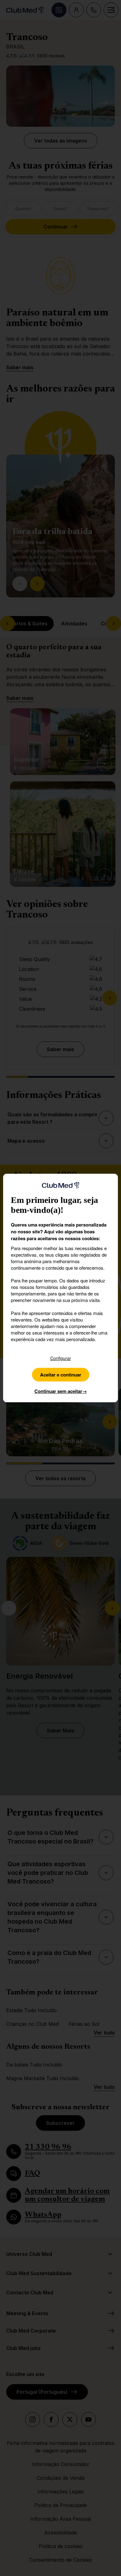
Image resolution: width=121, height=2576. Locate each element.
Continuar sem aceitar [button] (61, 1391)
